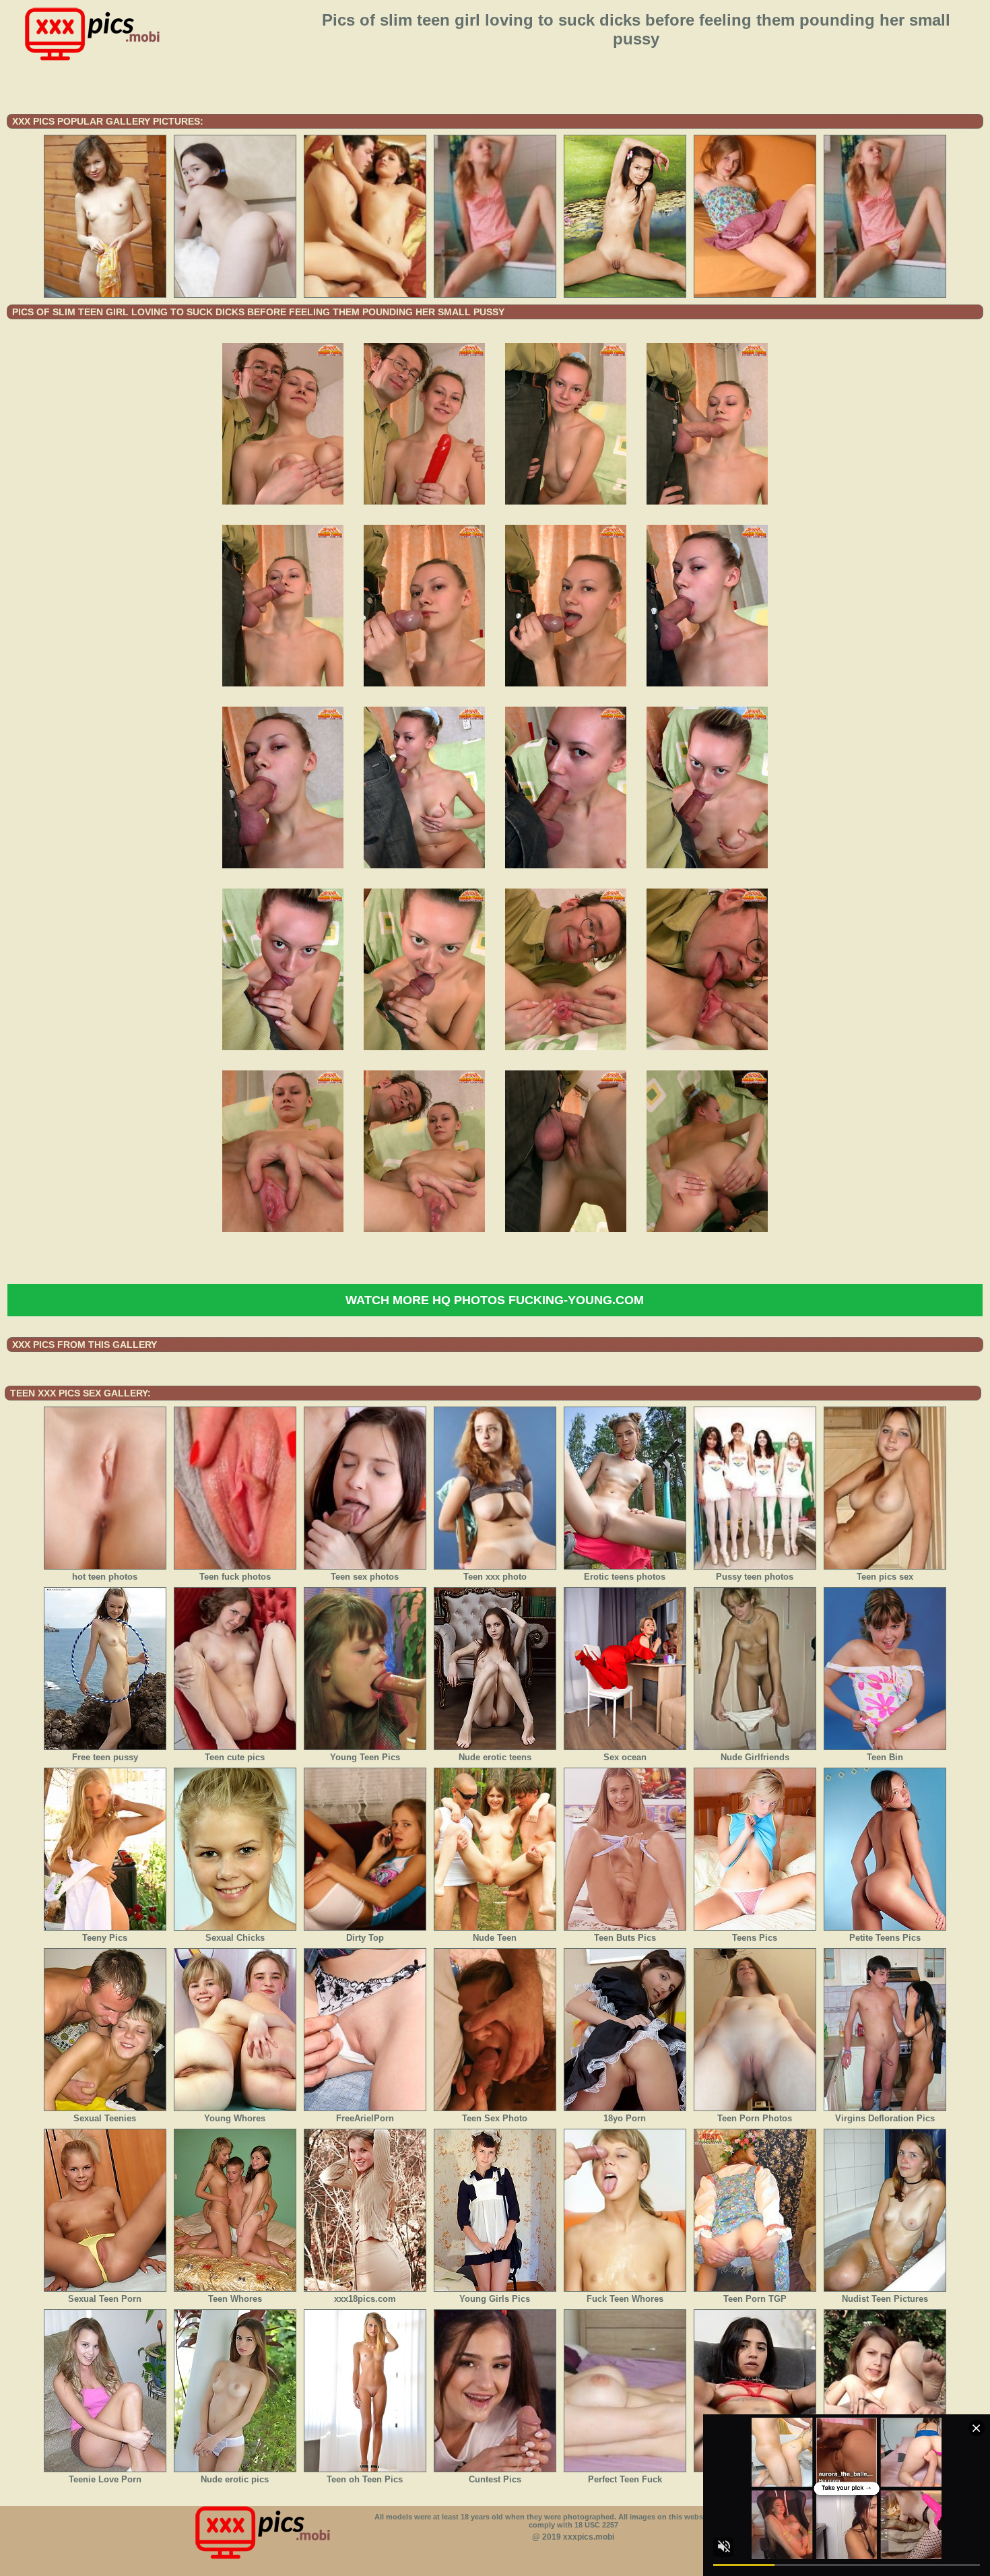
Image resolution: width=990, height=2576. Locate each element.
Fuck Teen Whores (625, 2299)
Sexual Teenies (105, 2118)
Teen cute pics (235, 1757)
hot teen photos (105, 1577)
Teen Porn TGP (755, 2299)
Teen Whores (235, 2299)
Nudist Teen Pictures (885, 2299)
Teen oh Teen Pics (365, 2479)
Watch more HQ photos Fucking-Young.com (495, 1300)
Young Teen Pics (365, 1757)
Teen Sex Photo (495, 2118)
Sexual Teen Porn (105, 2299)
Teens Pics (755, 1938)
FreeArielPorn (365, 2118)
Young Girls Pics (495, 2299)
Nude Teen (495, 1938)
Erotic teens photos (625, 1577)
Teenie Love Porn (105, 2479)
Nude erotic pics (235, 2479)
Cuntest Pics (495, 2479)
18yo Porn (625, 2118)
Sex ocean (625, 1757)
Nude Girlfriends (755, 1757)
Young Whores (235, 2118)
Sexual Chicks (235, 1938)
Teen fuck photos (235, 1577)
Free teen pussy (105, 1757)
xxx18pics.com (365, 2299)
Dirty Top (365, 1938)
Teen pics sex (885, 1577)
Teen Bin (885, 1757)
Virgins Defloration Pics (885, 2118)
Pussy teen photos (755, 1577)
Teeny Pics (105, 1938)
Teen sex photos (365, 1577)
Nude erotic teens (495, 1757)
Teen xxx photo (495, 1577)
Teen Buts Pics (625, 1938)
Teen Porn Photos (755, 2118)
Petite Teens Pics (885, 1938)
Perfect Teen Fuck (625, 2479)
